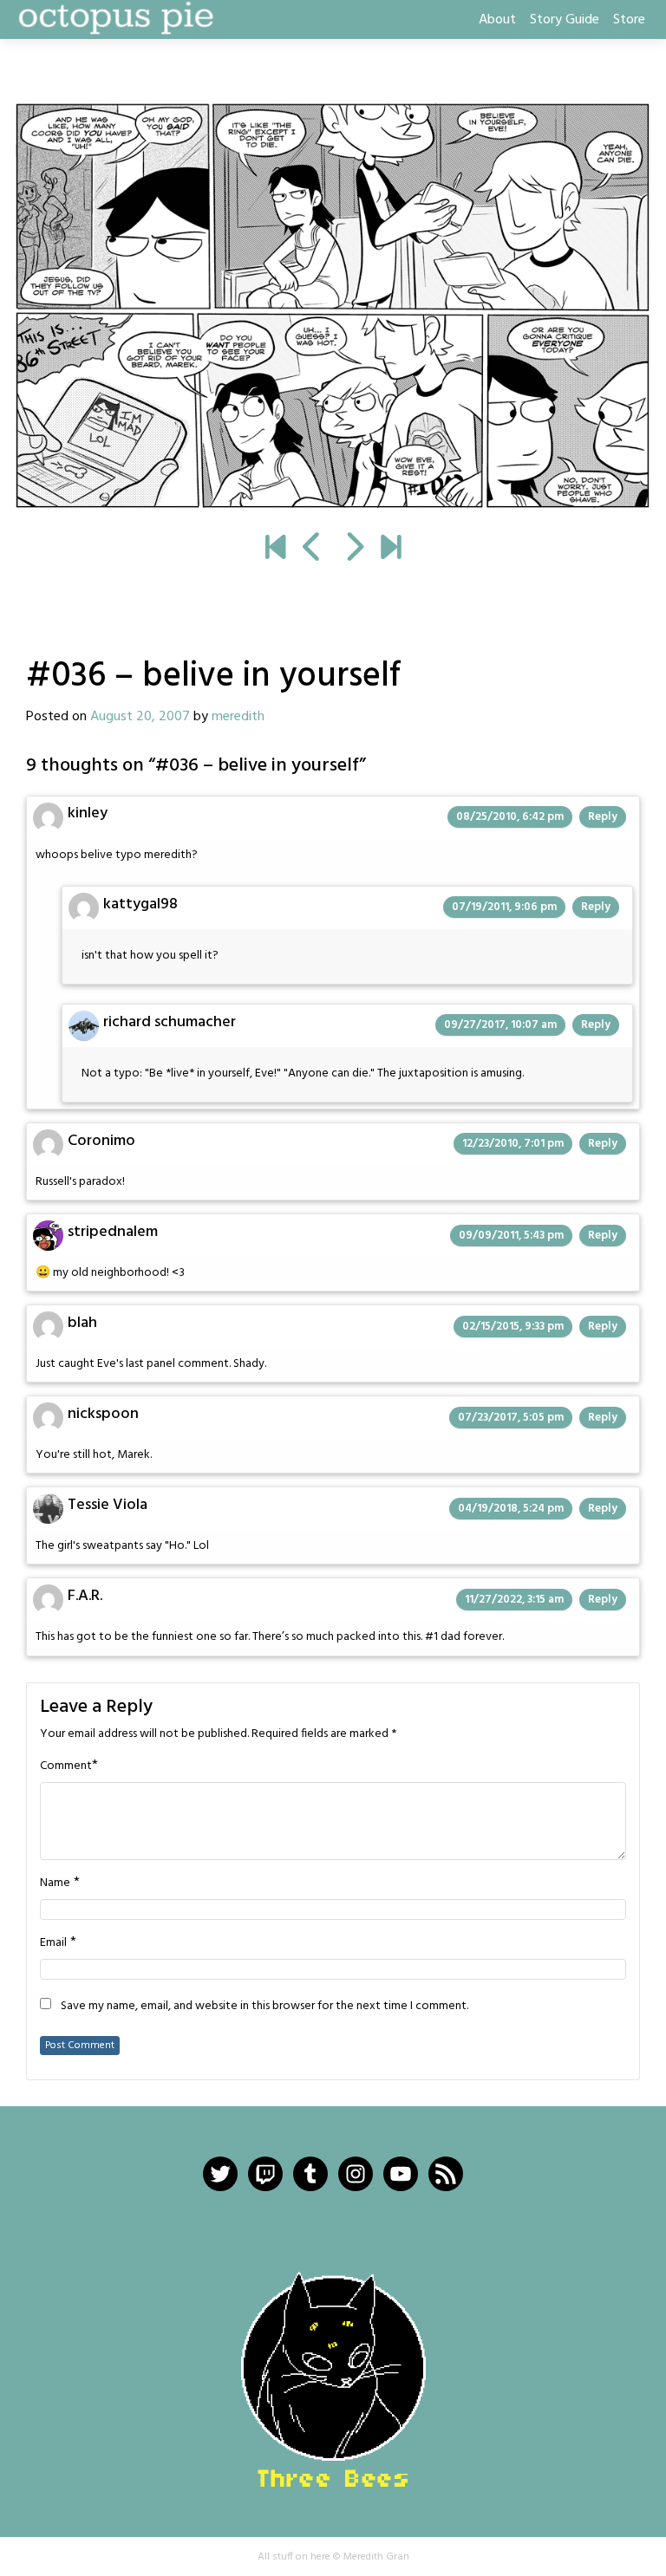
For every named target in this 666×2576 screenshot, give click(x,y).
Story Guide (565, 20)
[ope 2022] (391, 550)
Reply (603, 817)
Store (629, 20)
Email (53, 1943)
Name (55, 1883)
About (497, 20)
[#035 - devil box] (313, 550)
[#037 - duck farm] (333, 306)
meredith (238, 717)
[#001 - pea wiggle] (275, 550)
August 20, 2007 (140, 717)
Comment (66, 1766)
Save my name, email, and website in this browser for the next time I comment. (264, 2007)
